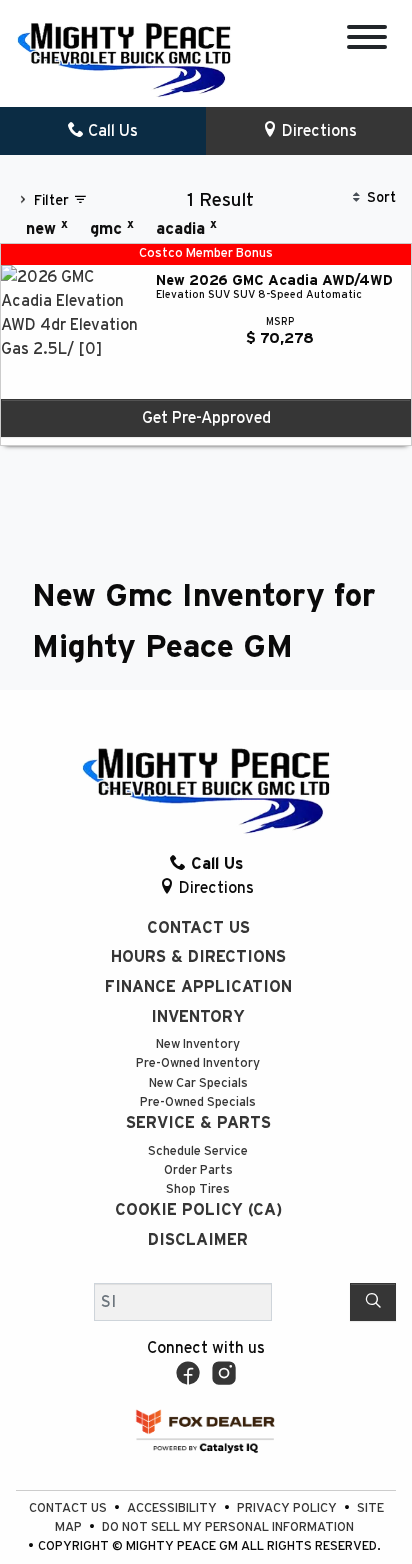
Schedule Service (198, 1151)
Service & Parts (198, 1123)
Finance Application (198, 987)
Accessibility (173, 1508)
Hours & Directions (198, 957)
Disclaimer (198, 1240)
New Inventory (198, 1044)
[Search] (373, 1302)
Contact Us (198, 928)
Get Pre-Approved (206, 418)
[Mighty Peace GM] (124, 59)
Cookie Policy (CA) (198, 1210)
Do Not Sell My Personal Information (228, 1527)
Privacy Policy (288, 1508)
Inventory (198, 1017)
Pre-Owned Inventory (198, 1063)
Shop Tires (198, 1189)
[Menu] (367, 40)
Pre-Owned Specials (198, 1102)
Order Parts (198, 1170)
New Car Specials (198, 1083)
